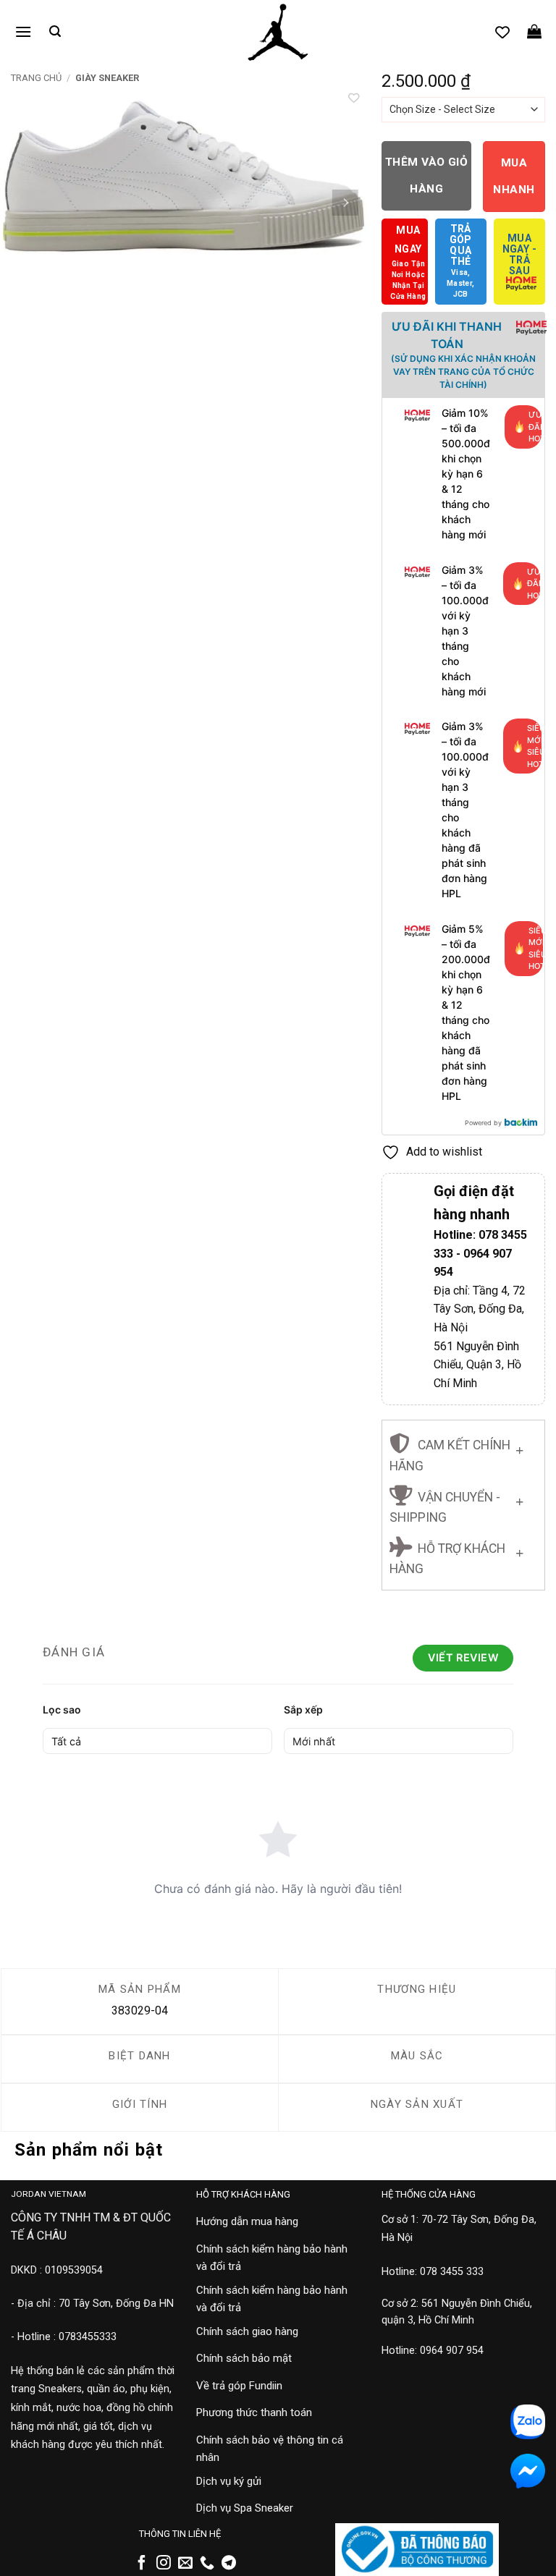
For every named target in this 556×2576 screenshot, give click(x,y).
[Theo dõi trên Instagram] (164, 2564)
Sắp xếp (303, 1709)
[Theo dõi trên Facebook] (142, 2564)
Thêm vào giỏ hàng (427, 175)
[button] (23, 31)
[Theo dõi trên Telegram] (229, 2564)
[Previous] (25, 203)
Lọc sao (62, 1709)
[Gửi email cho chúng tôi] (185, 2564)
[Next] (345, 203)
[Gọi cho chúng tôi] (207, 2564)
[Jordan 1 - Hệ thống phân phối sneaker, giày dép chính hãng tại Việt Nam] (278, 33)
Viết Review (463, 1657)
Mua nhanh (514, 176)
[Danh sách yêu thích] (502, 32)
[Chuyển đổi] (519, 1448)
